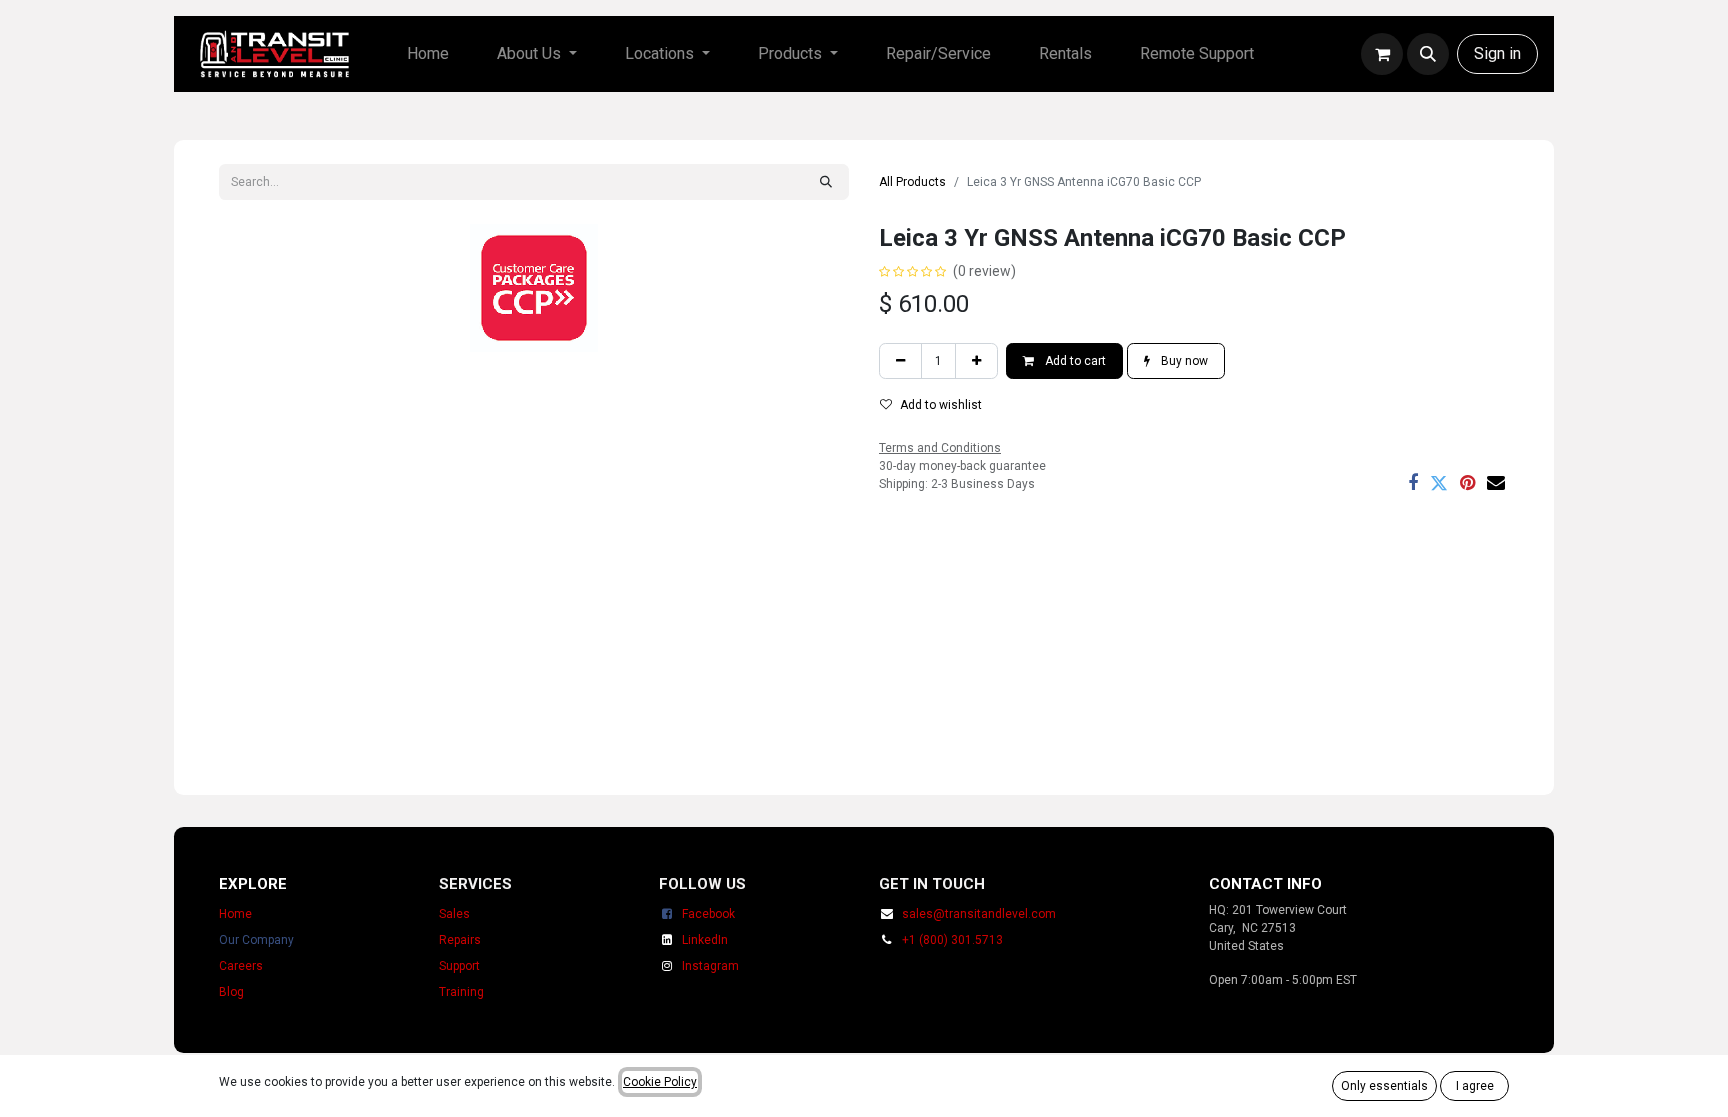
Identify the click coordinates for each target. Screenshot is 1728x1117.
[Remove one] (900, 361)
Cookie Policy (660, 1082)
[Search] (826, 182)
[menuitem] (428, 54)
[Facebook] (1413, 483)
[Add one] (976, 361)
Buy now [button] (1183, 361)
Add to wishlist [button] (941, 405)
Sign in (1497, 53)
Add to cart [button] (1074, 361)
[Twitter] (1439, 483)
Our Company (256, 940)
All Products (912, 182)
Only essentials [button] (1384, 1086)
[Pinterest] (1467, 483)
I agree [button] (1475, 1086)
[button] (1428, 54)
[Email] (1496, 483)
